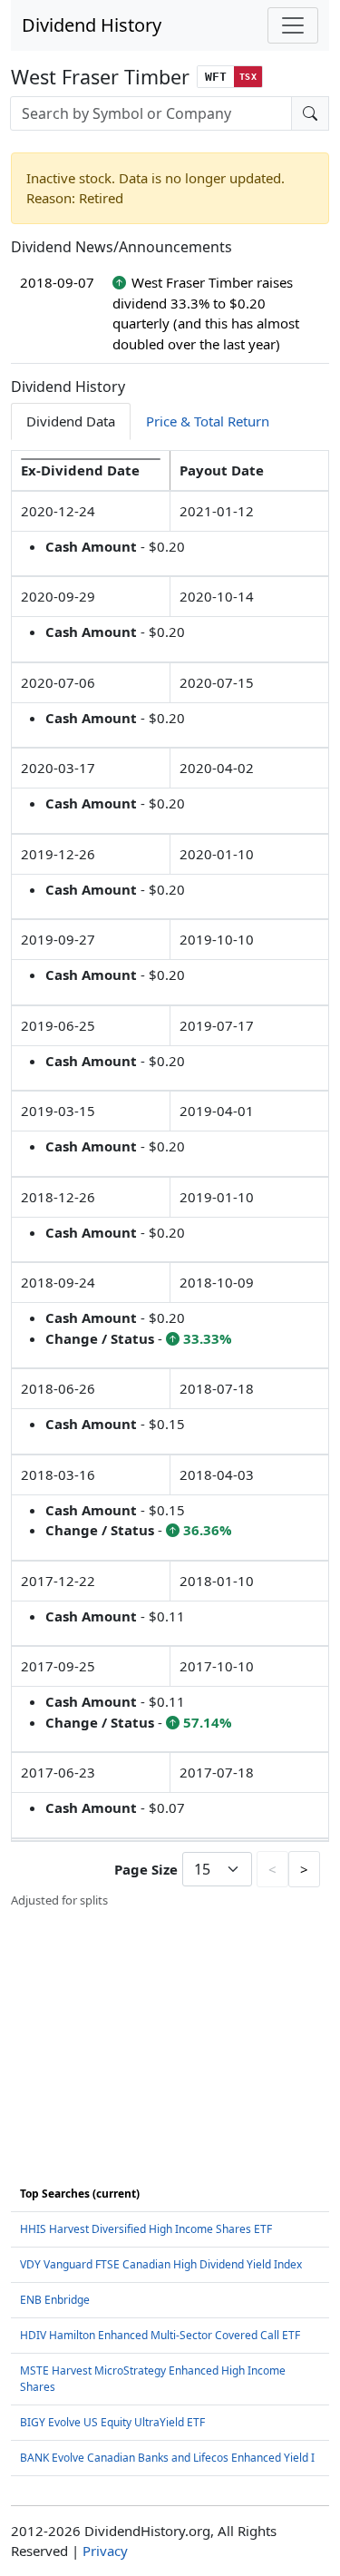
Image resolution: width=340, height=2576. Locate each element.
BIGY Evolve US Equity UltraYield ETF (112, 2422)
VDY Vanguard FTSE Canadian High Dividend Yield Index (161, 2264)
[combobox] (151, 113)
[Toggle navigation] (293, 25)
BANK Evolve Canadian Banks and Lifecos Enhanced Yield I (167, 2458)
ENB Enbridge (55, 2300)
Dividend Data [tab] (71, 421)
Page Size (146, 1869)
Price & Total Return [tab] (208, 421)
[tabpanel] (170, 1180)
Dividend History (92, 25)
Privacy (105, 2551)
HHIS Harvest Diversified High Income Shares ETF (146, 2229)
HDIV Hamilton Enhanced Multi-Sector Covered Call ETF (160, 2335)
